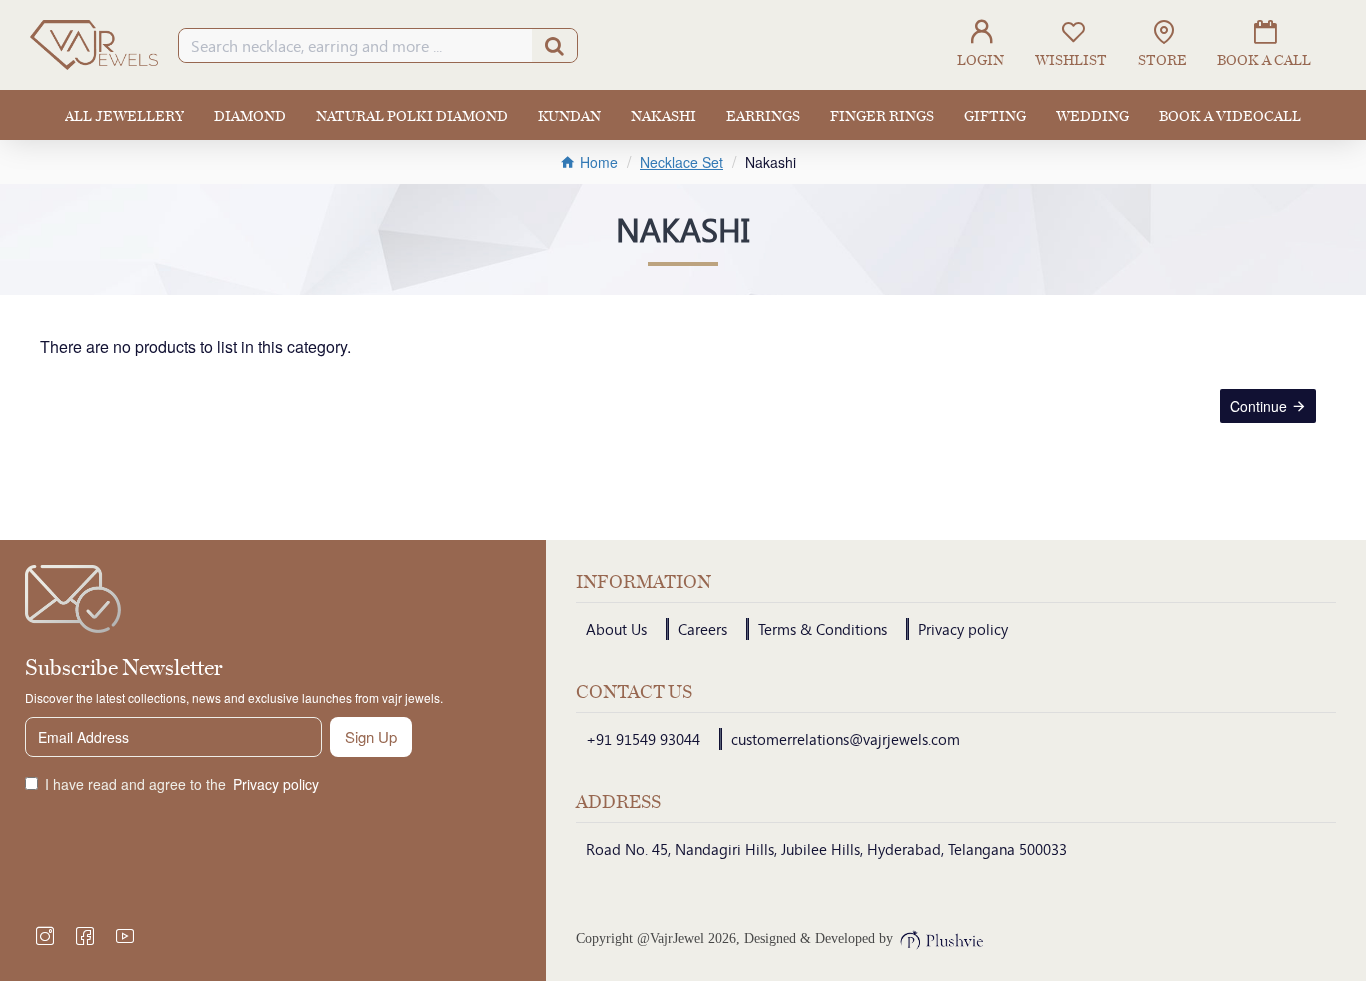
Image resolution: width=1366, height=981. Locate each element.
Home (597, 162)
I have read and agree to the (182, 784)
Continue (1258, 406)
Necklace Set (681, 162)
